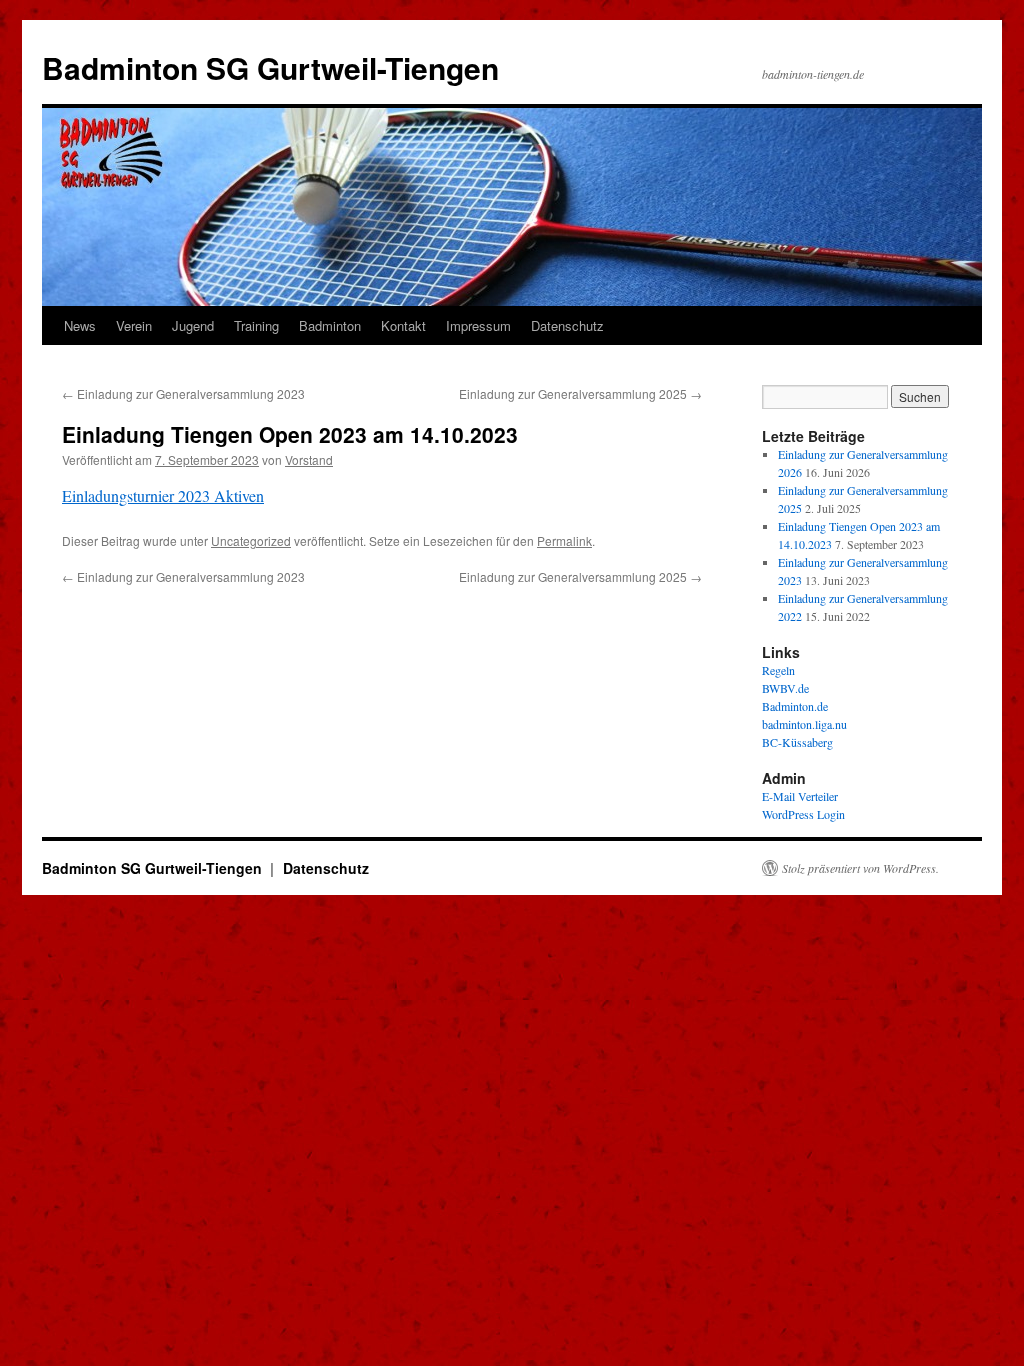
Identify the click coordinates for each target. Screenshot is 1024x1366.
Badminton (330, 325)
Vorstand (309, 459)
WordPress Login (803, 814)
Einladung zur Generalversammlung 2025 (580, 393)
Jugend (193, 325)
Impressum (478, 325)
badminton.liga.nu (804, 724)
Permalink (564, 540)
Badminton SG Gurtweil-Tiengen (270, 67)
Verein (134, 325)
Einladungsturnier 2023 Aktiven (163, 495)
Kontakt (403, 325)
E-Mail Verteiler (800, 796)
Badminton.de (795, 706)
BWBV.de (785, 688)
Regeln (778, 670)
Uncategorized (251, 540)
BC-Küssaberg (797, 742)
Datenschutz (567, 325)
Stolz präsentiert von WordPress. (860, 868)
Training (256, 325)
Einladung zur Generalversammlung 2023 (183, 393)
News (80, 325)
